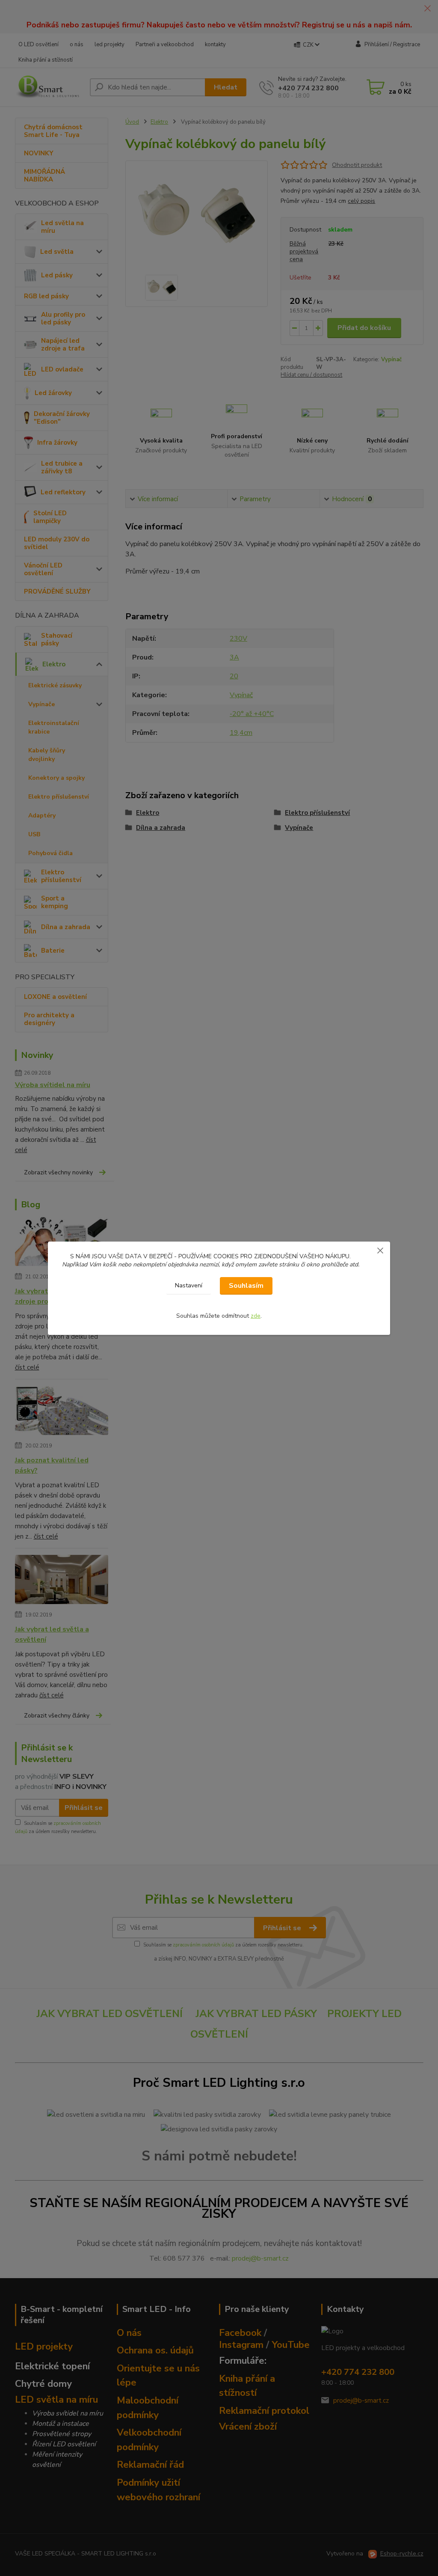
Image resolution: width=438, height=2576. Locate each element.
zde (256, 1316)
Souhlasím (246, 1286)
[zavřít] (380, 1250)
